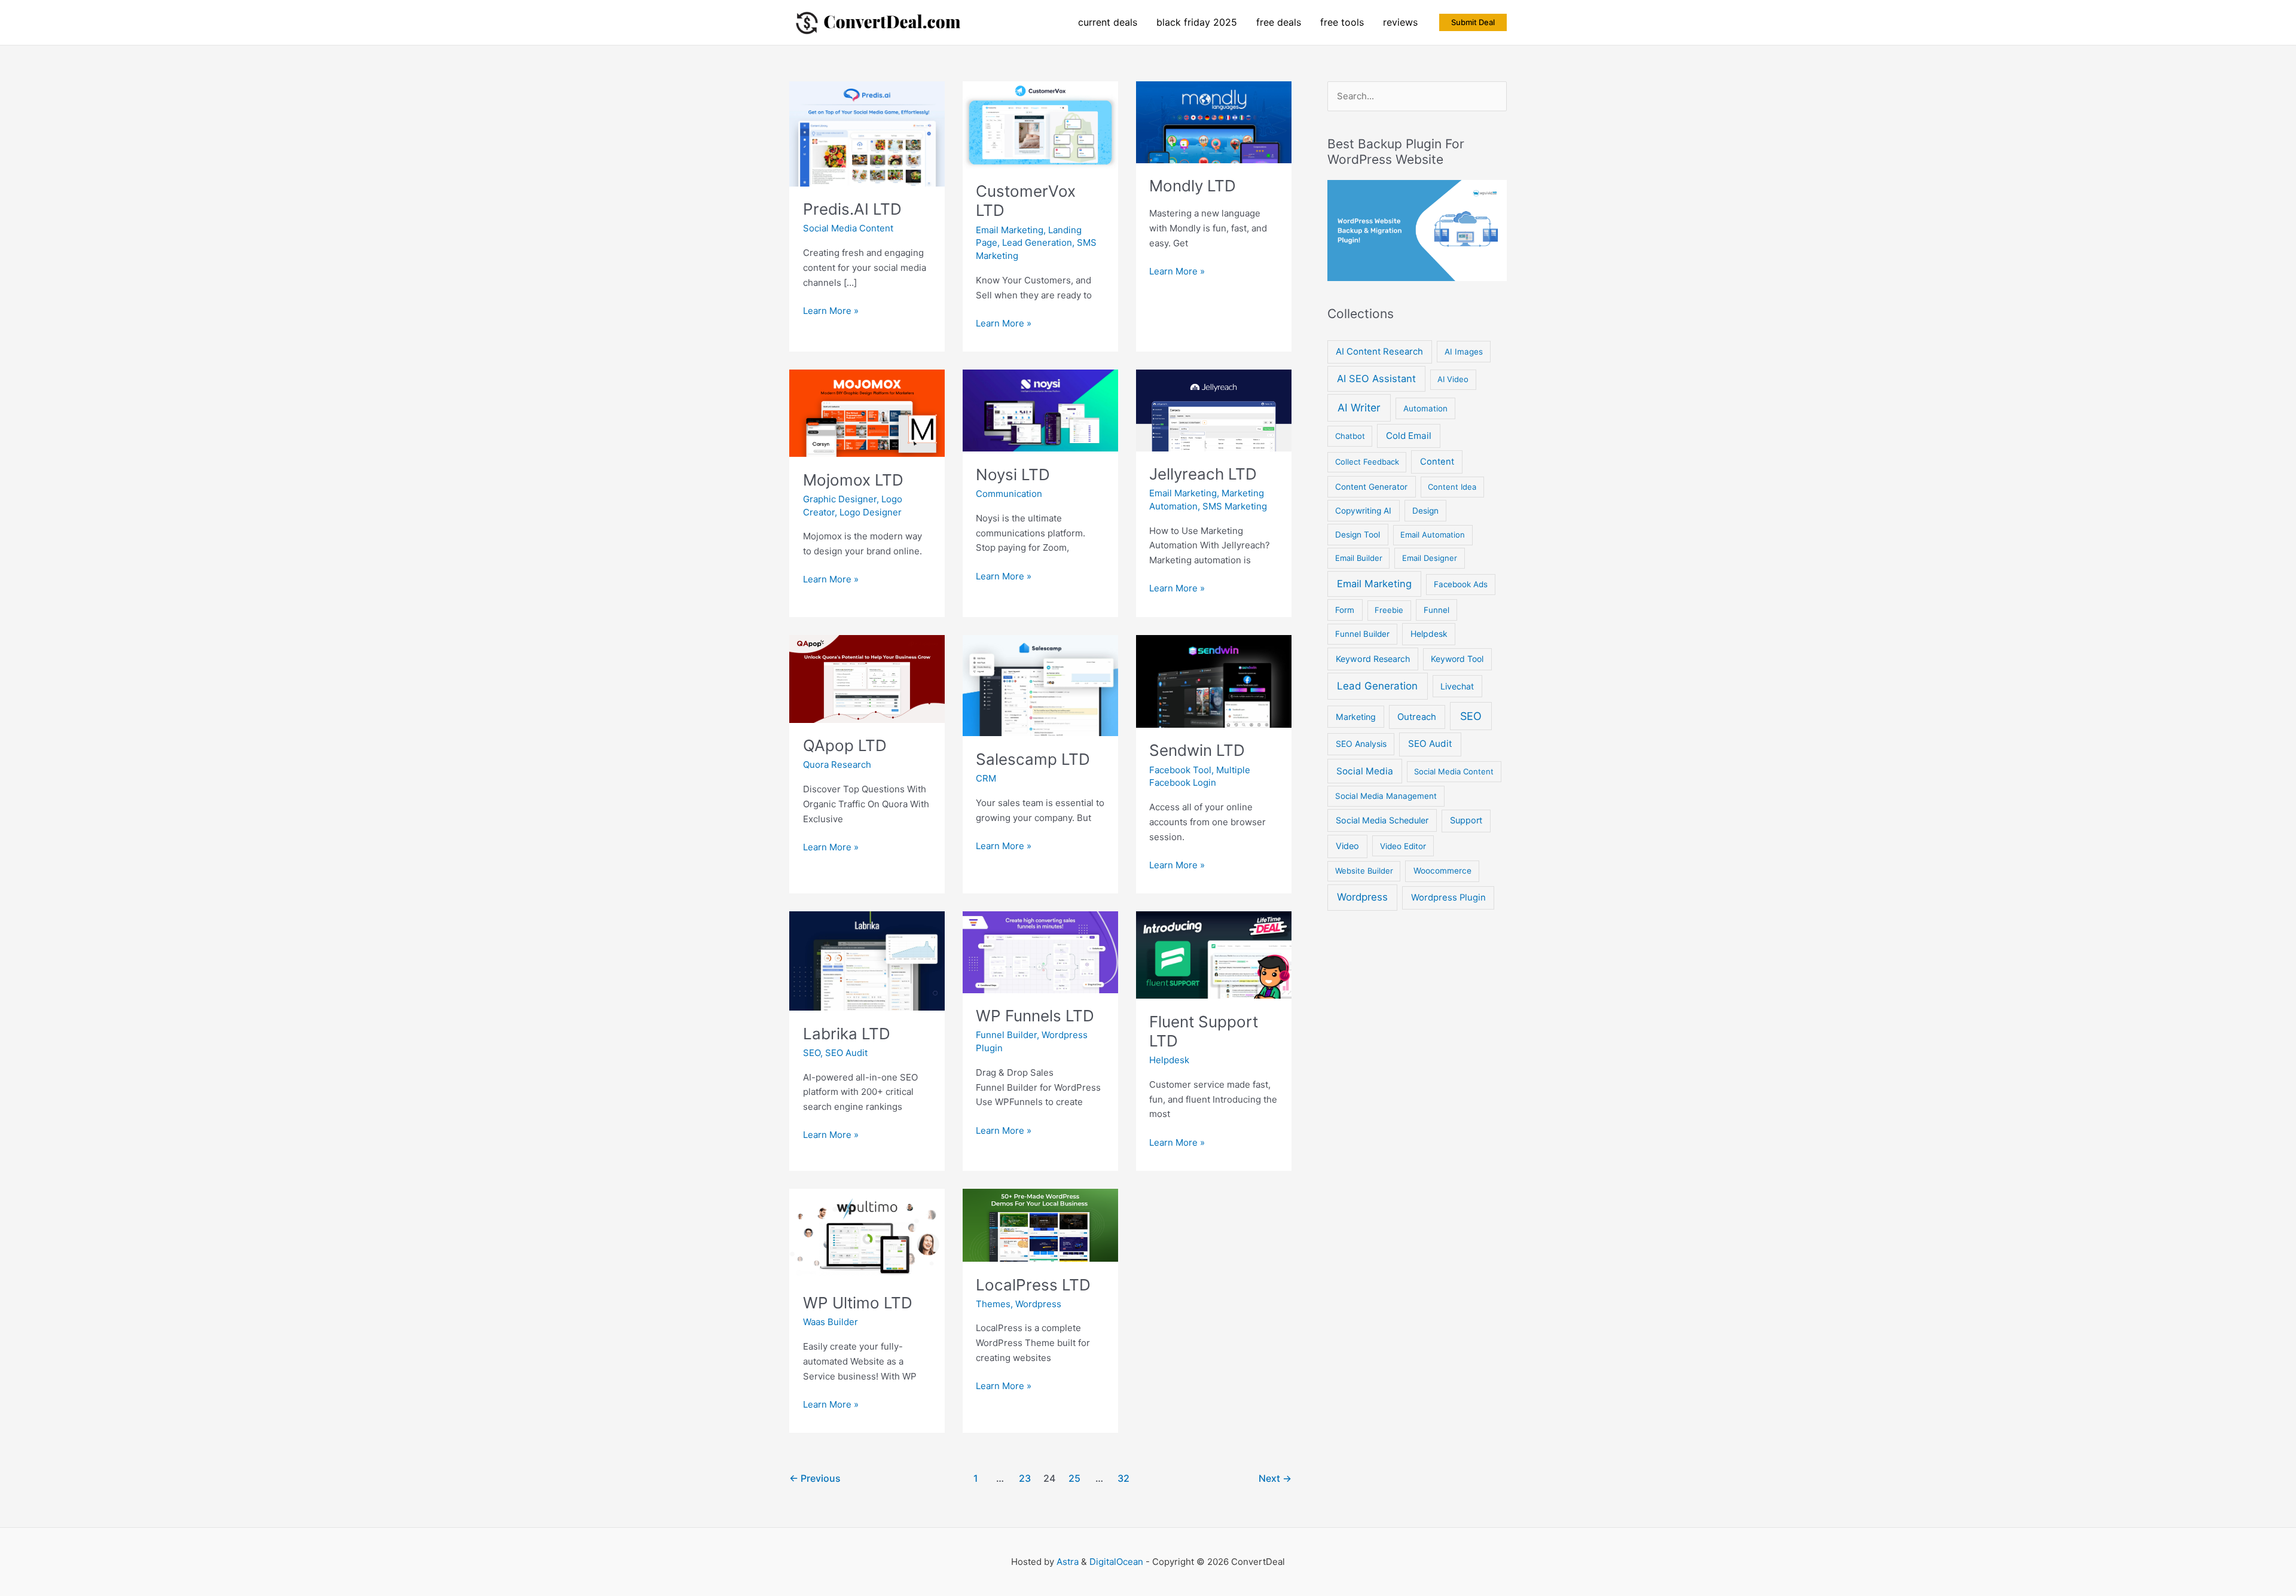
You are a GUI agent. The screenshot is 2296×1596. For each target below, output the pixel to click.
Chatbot (1350, 436)
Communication (1009, 494)
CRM (986, 778)
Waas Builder (831, 1322)
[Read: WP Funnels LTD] (1040, 952)
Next (1275, 1478)
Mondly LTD (1193, 186)
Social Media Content (848, 228)
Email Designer (1430, 558)
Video (1347, 846)
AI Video (1453, 379)
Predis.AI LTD (852, 209)
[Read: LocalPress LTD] (1040, 1224)
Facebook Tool (1180, 770)
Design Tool (1358, 535)
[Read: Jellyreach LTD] (1214, 409)
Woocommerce (1442, 871)
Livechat (1457, 686)
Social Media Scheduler (1382, 820)
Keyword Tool (1457, 659)
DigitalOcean (1116, 1562)
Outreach (1417, 717)
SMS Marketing (1235, 506)
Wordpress (1038, 1304)
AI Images (1464, 352)
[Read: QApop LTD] (867, 678)
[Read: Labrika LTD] (867, 960)
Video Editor (1403, 846)
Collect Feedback (1367, 462)
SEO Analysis (1361, 744)
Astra (1068, 1562)
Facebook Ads (1461, 584)
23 (1025, 1478)
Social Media (1365, 771)
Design (1425, 511)
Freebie (1389, 610)
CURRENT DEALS (1108, 22)
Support (1466, 820)
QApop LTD (845, 745)
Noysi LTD (1013, 474)
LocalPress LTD (1033, 1285)
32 (1123, 1478)
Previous (815, 1478)
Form (1345, 610)
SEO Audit (846, 1053)
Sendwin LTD (1197, 750)
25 (1074, 1478)
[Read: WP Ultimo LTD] (867, 1233)
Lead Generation (1037, 242)
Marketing (1356, 717)
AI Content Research (1379, 352)
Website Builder (1364, 871)
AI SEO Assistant (1376, 379)
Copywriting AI (1363, 511)
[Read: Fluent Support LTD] (1214, 954)
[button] (1473, 22)
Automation (1425, 408)
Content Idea (1452, 487)
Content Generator (1371, 487)
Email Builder (1359, 558)
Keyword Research (1373, 659)
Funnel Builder (1006, 1035)
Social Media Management (1386, 796)
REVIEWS (1400, 22)
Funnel (1436, 610)
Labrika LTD (847, 1034)
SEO (812, 1053)
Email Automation (1433, 535)
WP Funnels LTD (1035, 1016)
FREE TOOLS (1342, 22)
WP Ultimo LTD (858, 1303)
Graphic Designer (840, 499)
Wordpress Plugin (1448, 898)
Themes (993, 1304)
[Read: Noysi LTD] (1040, 410)
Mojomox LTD (853, 480)
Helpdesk (1169, 1060)
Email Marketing (1010, 230)
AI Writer (1359, 408)
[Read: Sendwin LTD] (1214, 680)
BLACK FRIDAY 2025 (1197, 22)
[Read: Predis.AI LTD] (867, 133)
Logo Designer (871, 512)
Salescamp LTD (1033, 759)
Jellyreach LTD (1203, 474)
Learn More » (831, 312)
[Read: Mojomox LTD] (867, 412)
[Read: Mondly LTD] (1214, 121)
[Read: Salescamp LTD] (1040, 685)
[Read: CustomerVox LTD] (1040, 124)
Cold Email (1409, 436)
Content (1437, 462)
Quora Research (837, 765)
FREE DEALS (1279, 22)
